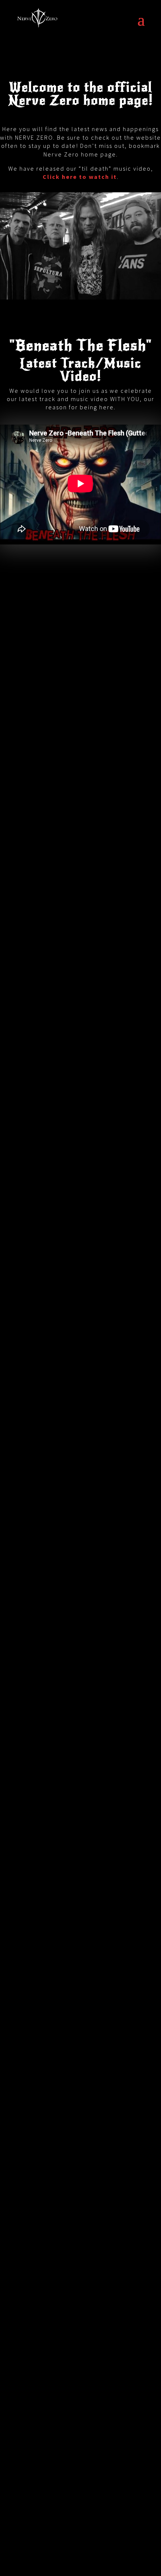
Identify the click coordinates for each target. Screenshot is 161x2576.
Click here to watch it (80, 177)
